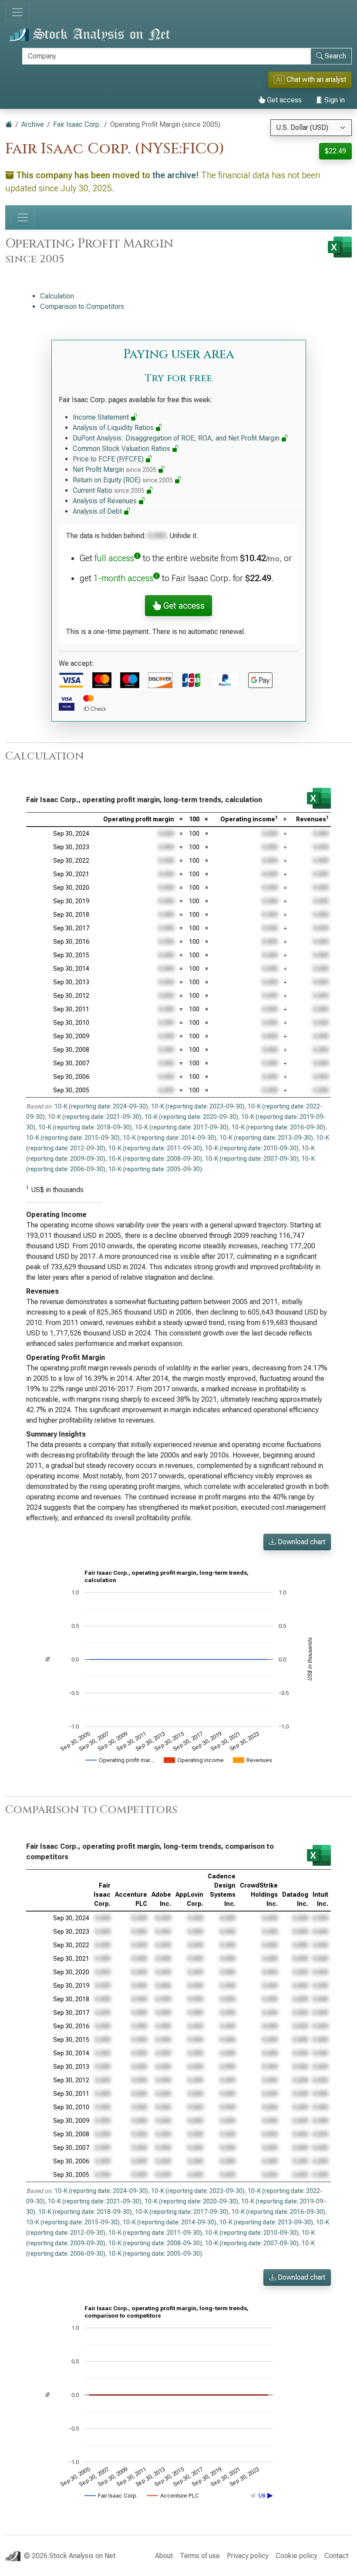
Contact (336, 2556)
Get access (283, 100)
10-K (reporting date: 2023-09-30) (198, 1106)
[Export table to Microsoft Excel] (319, 798)
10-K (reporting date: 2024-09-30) (101, 1106)
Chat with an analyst (311, 80)
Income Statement (102, 417)
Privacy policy (248, 2556)
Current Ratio (109, 490)
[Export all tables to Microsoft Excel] (340, 247)
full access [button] (114, 558)
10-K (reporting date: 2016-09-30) (278, 1127)
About (164, 2556)
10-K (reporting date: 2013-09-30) (266, 1138)
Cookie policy (296, 2556)
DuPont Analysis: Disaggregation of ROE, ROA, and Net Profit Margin (177, 438)
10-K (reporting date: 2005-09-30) (155, 1169)
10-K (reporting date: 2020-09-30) (191, 1117)
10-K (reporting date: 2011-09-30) (155, 1148)
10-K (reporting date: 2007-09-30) (252, 1159)
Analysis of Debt (98, 511)
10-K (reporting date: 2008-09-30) (155, 1159)
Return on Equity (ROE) (123, 480)
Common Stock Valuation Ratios (122, 449)
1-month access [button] (123, 578)
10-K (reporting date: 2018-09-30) (85, 1127)
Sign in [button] (334, 100)
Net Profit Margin (115, 469)
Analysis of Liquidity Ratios (114, 428)
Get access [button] (183, 606)
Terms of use (200, 2556)
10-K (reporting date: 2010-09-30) (252, 1148)
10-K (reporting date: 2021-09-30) (95, 1117)
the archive (174, 175)
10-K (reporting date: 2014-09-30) (170, 1138)
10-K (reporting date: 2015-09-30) (73, 1138)
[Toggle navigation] (17, 12)
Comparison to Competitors (82, 307)
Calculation (57, 296)
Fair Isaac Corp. (77, 124)
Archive (33, 124)
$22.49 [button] (335, 151)
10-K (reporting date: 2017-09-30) (182, 1127)
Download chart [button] (301, 1542)
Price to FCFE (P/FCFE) (109, 459)
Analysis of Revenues (106, 501)
